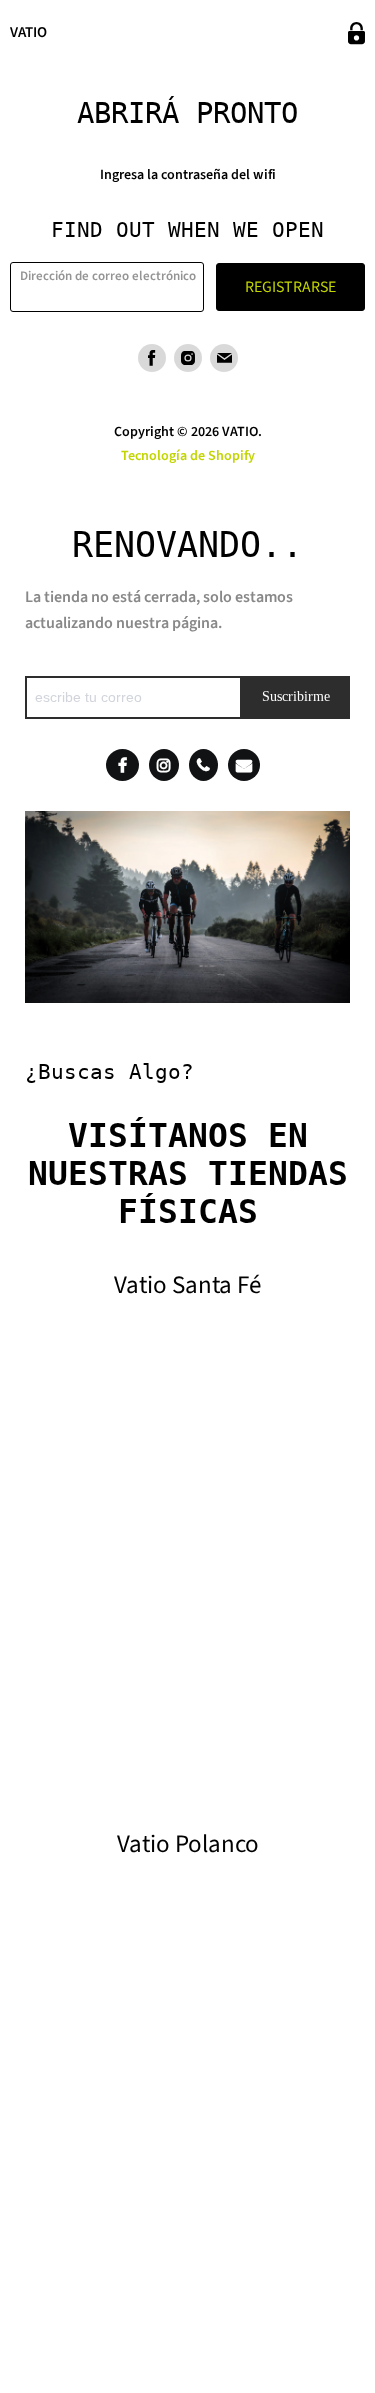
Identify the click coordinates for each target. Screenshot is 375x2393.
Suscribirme (296, 696)
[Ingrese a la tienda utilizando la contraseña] (356, 33)
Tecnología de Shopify (188, 456)
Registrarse (290, 287)
